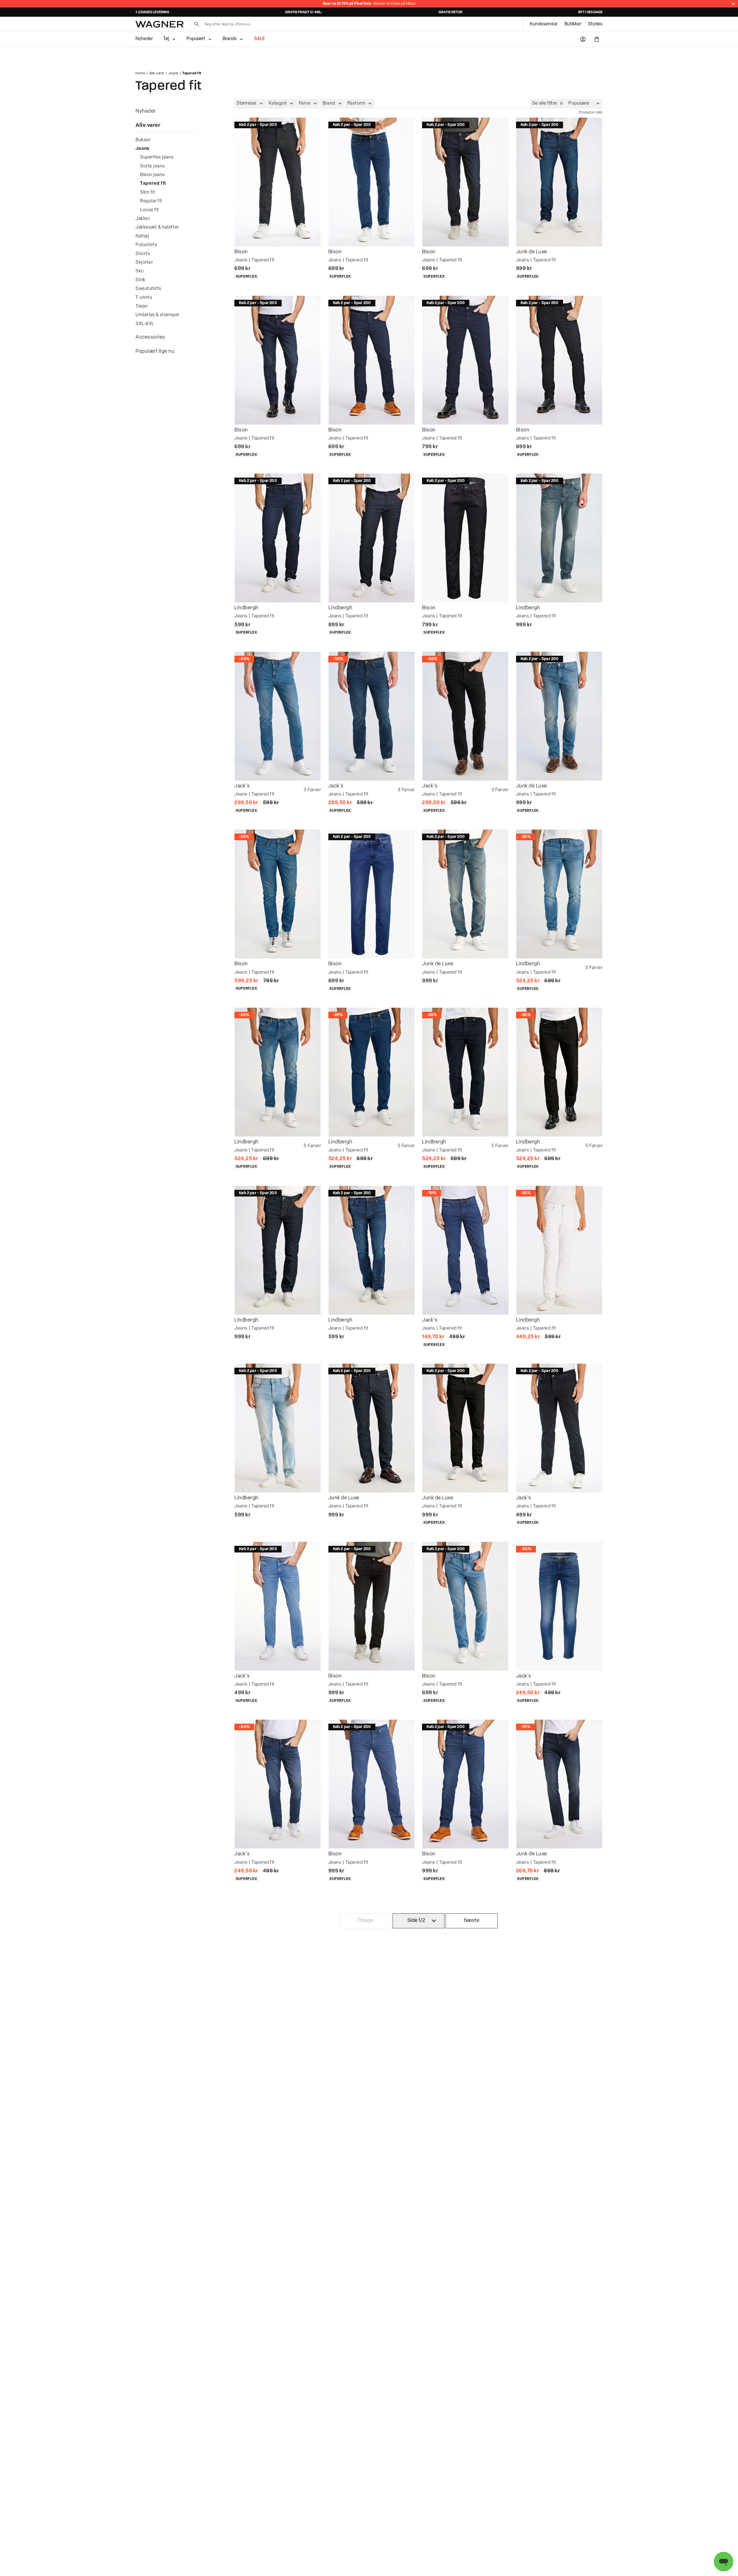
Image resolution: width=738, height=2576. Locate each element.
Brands (230, 39)
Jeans (173, 74)
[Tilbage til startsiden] (160, 24)
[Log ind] (583, 39)
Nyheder (144, 39)
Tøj (166, 39)
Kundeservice (544, 24)
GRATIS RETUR (450, 12)
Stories (595, 24)
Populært (196, 39)
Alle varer (157, 74)
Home (140, 74)
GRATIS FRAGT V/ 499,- (304, 12)
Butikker (573, 24)
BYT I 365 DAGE (590, 12)
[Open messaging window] (724, 2562)
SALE (259, 39)
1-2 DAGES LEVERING (152, 12)
